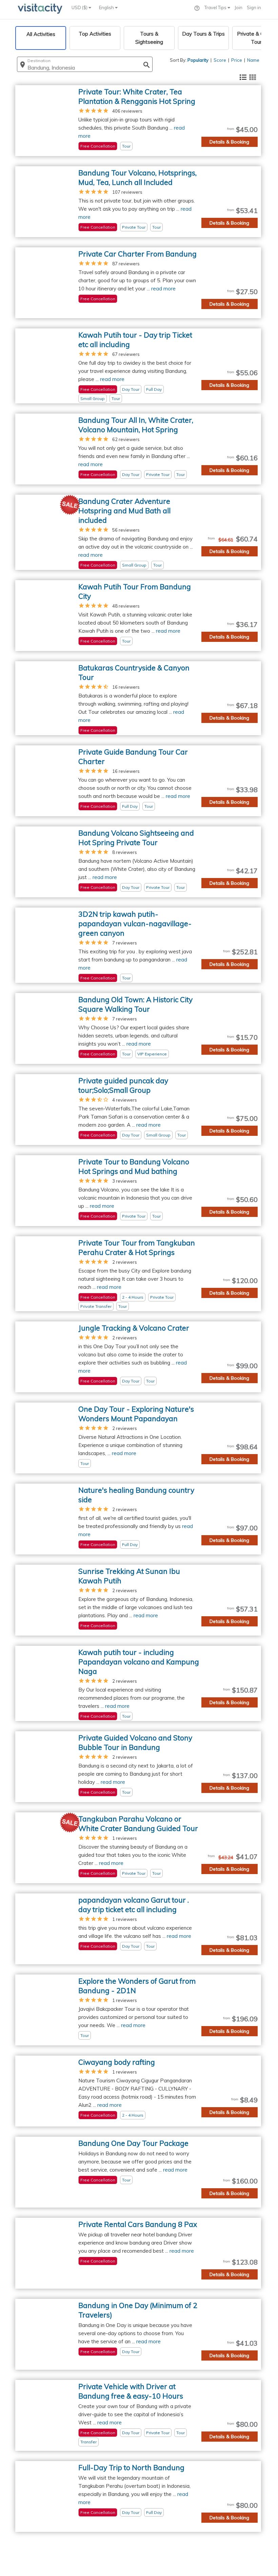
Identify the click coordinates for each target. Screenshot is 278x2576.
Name (253, 60)
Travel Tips (216, 7)
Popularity (198, 60)
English (107, 7)
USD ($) (80, 7)
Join (239, 7)
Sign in (254, 7)
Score (220, 60)
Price (237, 60)
